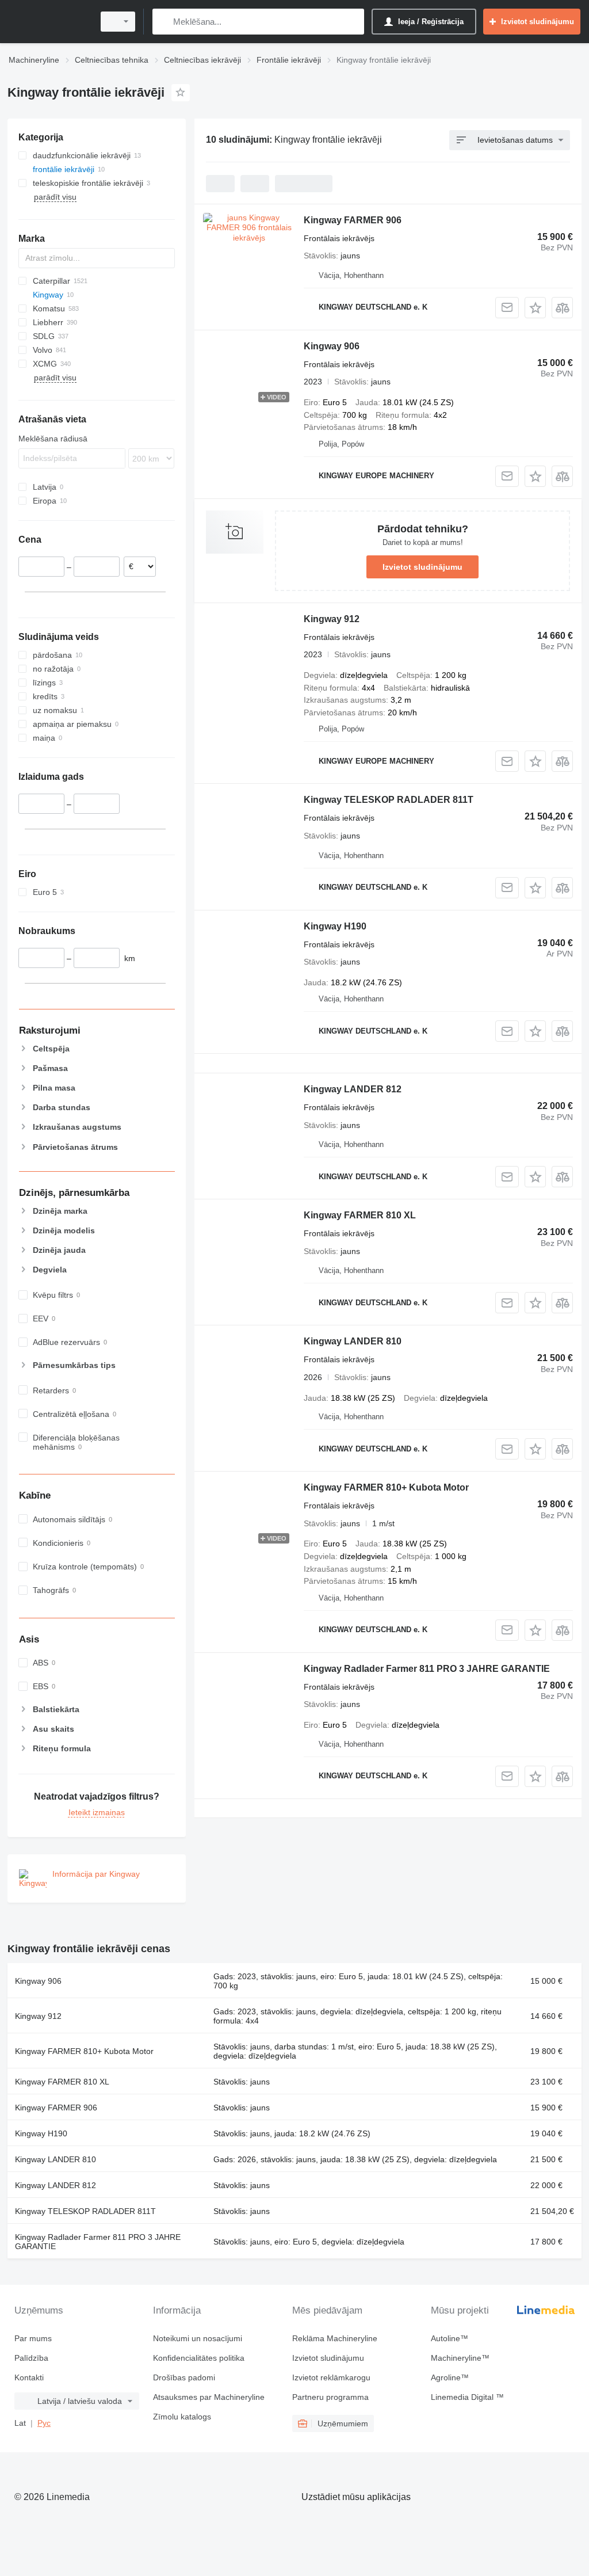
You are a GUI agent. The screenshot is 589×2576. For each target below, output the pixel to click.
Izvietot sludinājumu (422, 567)
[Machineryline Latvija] (49, 22)
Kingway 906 (332, 346)
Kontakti (29, 2377)
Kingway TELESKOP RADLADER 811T (389, 800)
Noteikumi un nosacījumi (198, 2338)
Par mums (33, 2338)
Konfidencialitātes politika (199, 2358)
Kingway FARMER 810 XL (360, 1215)
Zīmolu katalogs (182, 2417)
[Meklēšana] (164, 22)
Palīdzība (31, 2358)
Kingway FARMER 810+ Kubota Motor (386, 1487)
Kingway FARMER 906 (353, 220)
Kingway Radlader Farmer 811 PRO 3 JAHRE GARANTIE (427, 1669)
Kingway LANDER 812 (353, 1089)
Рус (44, 2423)
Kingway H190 (335, 926)
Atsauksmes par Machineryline (209, 2397)
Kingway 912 (332, 619)
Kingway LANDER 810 (353, 1341)
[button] (535, 308)
